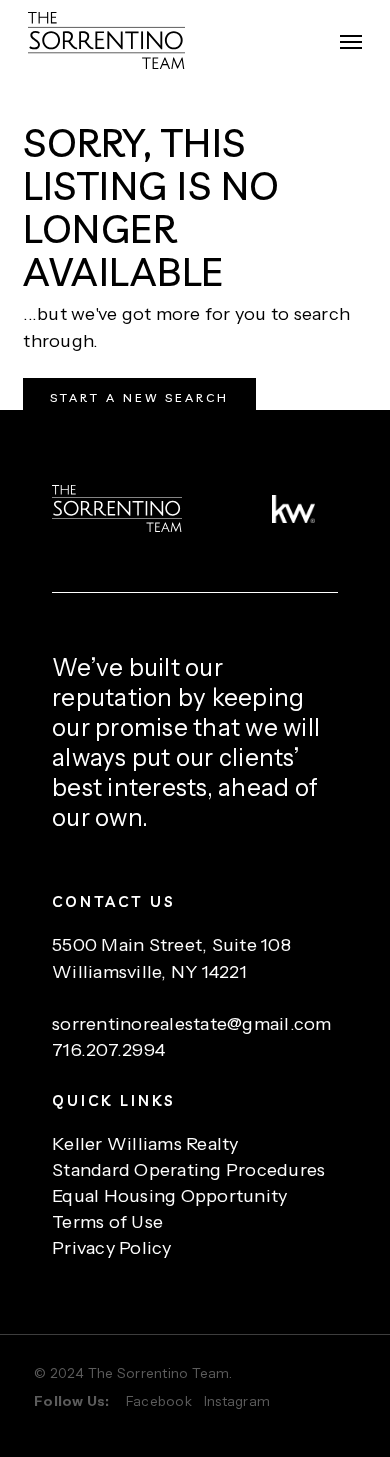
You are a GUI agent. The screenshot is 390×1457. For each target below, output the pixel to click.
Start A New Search (139, 397)
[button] (351, 41)
